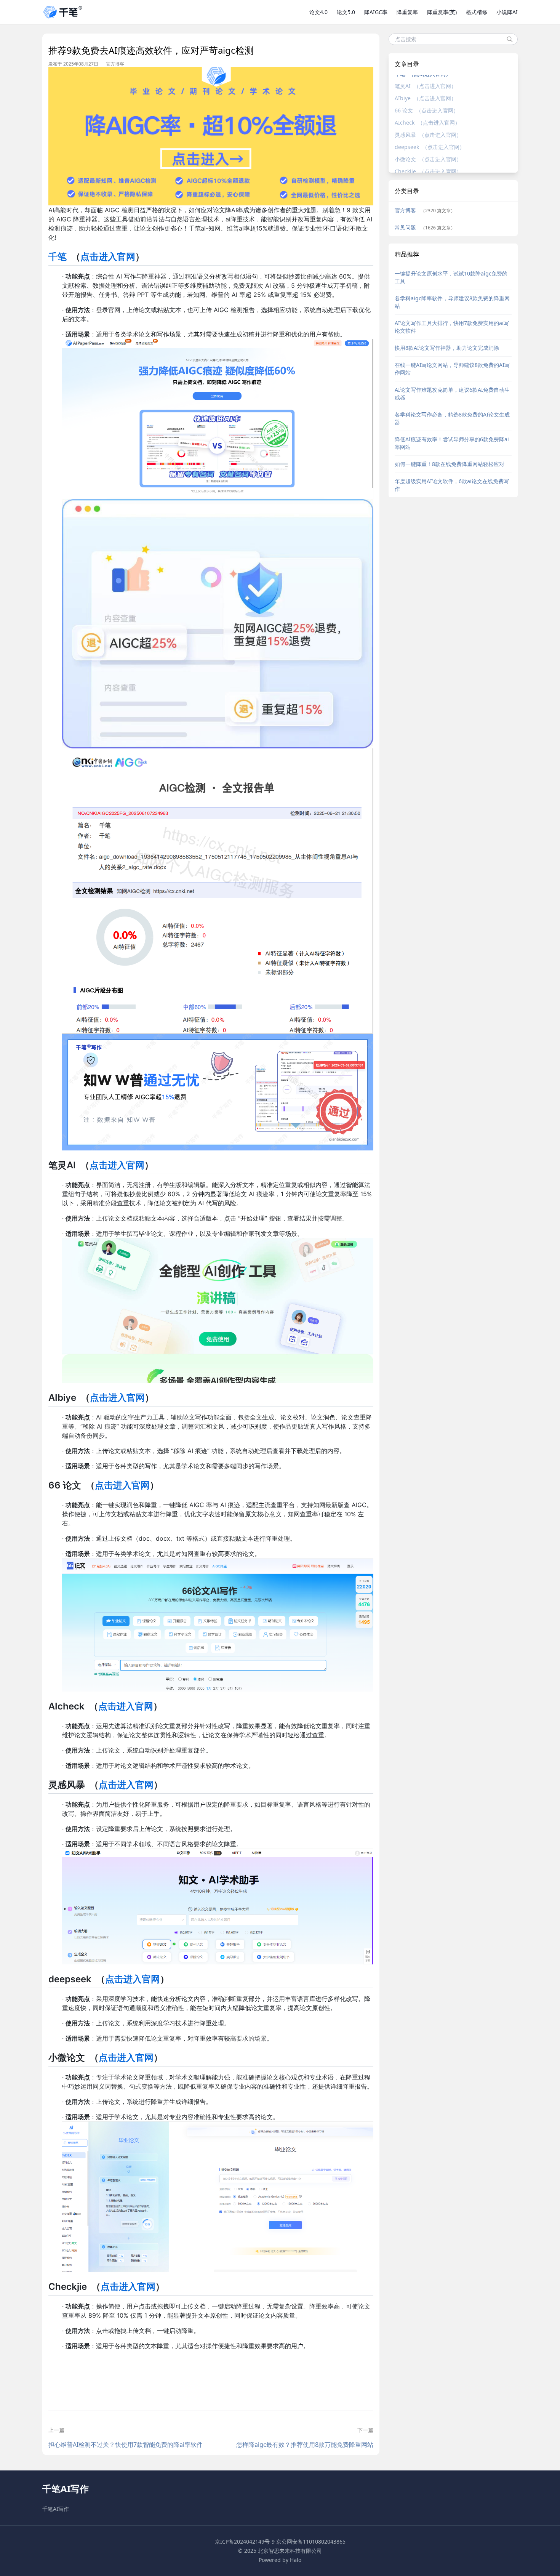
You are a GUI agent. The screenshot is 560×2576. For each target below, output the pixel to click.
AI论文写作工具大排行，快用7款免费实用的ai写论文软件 (452, 327)
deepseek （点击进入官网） (430, 147)
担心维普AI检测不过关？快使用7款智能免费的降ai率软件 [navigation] (126, 2445)
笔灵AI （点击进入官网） (426, 86)
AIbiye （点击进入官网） (426, 98)
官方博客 (115, 64)
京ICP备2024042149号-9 (245, 2542)
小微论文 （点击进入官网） (428, 159)
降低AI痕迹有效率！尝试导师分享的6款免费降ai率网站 (452, 443)
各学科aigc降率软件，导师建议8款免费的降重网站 (452, 302)
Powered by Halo (280, 2560)
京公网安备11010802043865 (311, 2542)
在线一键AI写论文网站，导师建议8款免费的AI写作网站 (452, 369)
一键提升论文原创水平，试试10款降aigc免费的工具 (451, 277)
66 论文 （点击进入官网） (427, 110)
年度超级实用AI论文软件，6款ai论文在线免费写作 (452, 485)
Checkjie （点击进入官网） (428, 171)
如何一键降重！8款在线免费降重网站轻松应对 (450, 464)
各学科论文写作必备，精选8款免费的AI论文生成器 (452, 418)
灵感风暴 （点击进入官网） (428, 135)
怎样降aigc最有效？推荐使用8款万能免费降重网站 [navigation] (305, 2445)
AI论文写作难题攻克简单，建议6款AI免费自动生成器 (452, 393)
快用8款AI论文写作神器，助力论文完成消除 (447, 348)
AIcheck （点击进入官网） (427, 123)
